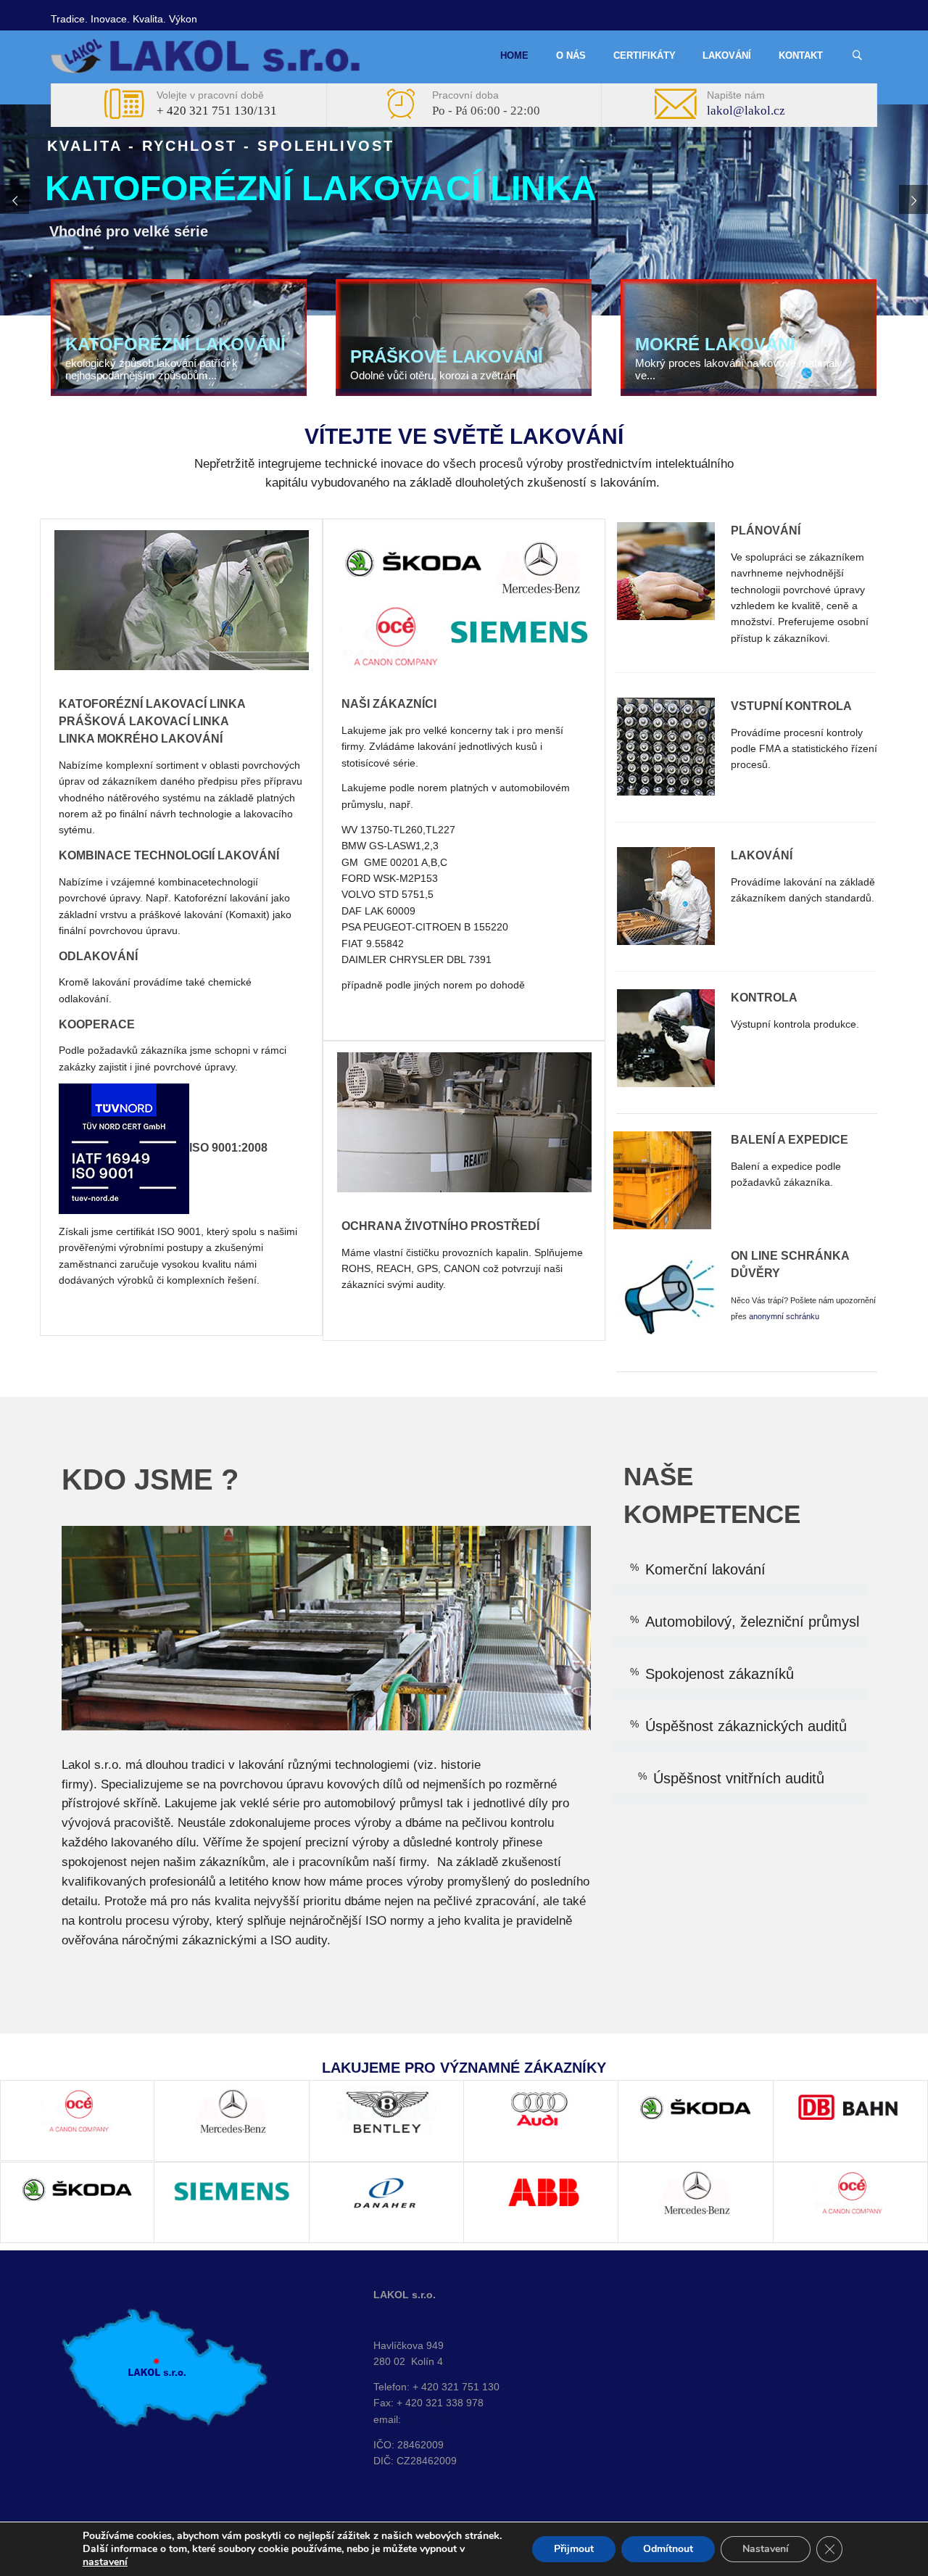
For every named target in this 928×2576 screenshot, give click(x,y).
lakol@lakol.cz (746, 111)
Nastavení (766, 2549)
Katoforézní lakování (175, 344)
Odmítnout (668, 2549)
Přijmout (574, 2549)
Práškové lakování (447, 356)
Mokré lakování (715, 344)
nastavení (105, 2562)
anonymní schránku (783, 1316)
